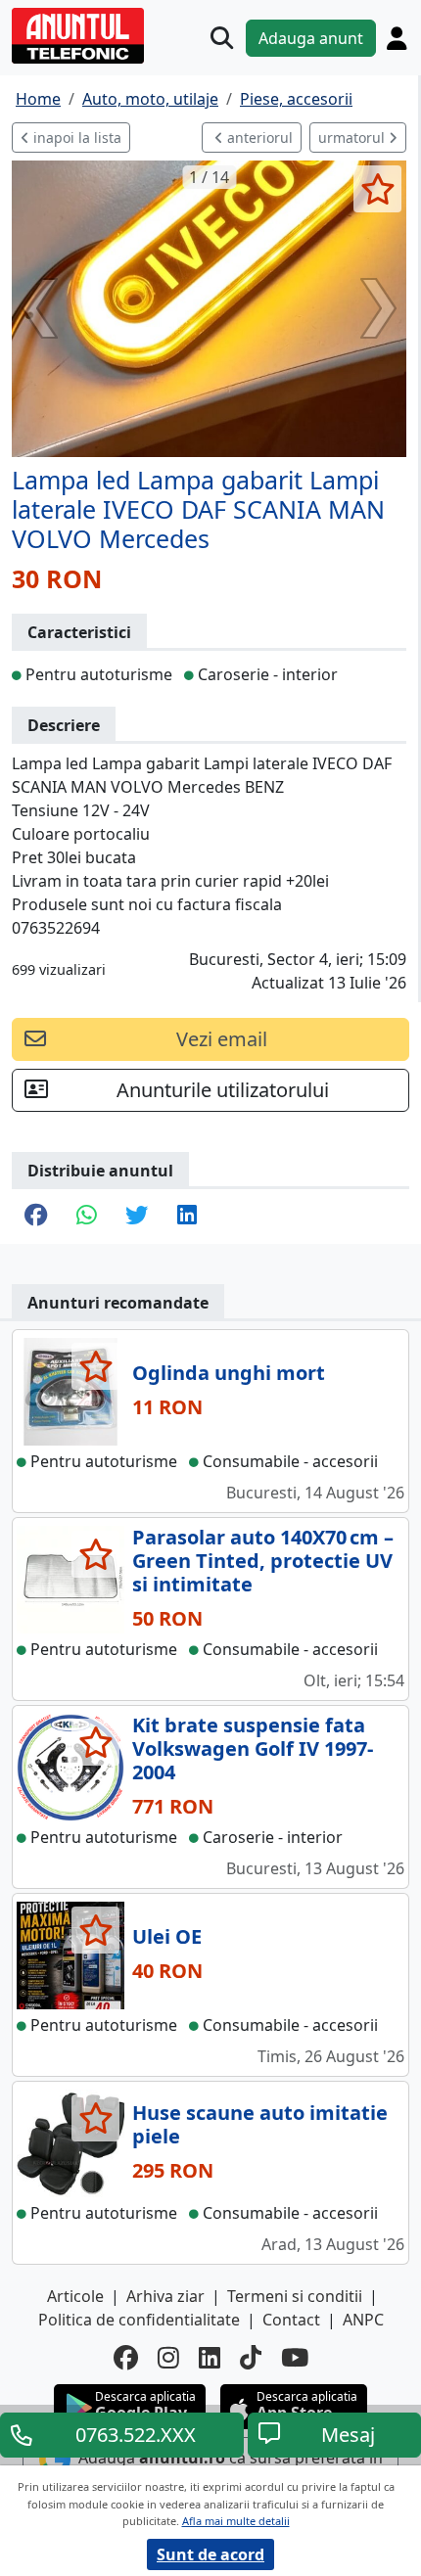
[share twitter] (137, 1217)
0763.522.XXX (136, 2435)
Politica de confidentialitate (139, 2320)
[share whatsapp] (86, 1217)
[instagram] (168, 2358)
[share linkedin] (187, 1217)
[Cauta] (222, 38)
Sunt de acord (210, 2554)
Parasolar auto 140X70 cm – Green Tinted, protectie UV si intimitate (263, 1561)
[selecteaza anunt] (377, 189)
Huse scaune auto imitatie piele (260, 2124)
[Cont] (397, 38)
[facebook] (126, 2358)
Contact (291, 2320)
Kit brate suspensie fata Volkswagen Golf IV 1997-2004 (253, 1748)
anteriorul (258, 138)
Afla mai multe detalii (236, 2521)
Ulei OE (167, 1936)
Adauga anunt (311, 38)
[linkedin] (210, 2358)
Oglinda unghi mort (229, 1373)
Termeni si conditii (295, 2296)
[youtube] (295, 2358)
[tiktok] (251, 2358)
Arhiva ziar (165, 2296)
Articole (75, 2296)
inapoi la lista (75, 138)
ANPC (363, 2320)
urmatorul (353, 138)
